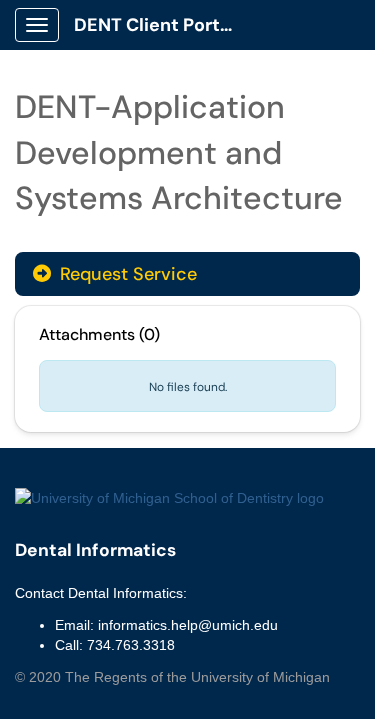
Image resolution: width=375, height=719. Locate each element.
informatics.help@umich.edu (188, 625)
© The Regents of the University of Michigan (172, 677)
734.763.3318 (131, 645)
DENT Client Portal (155, 25)
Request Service (126, 274)
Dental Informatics (95, 550)
